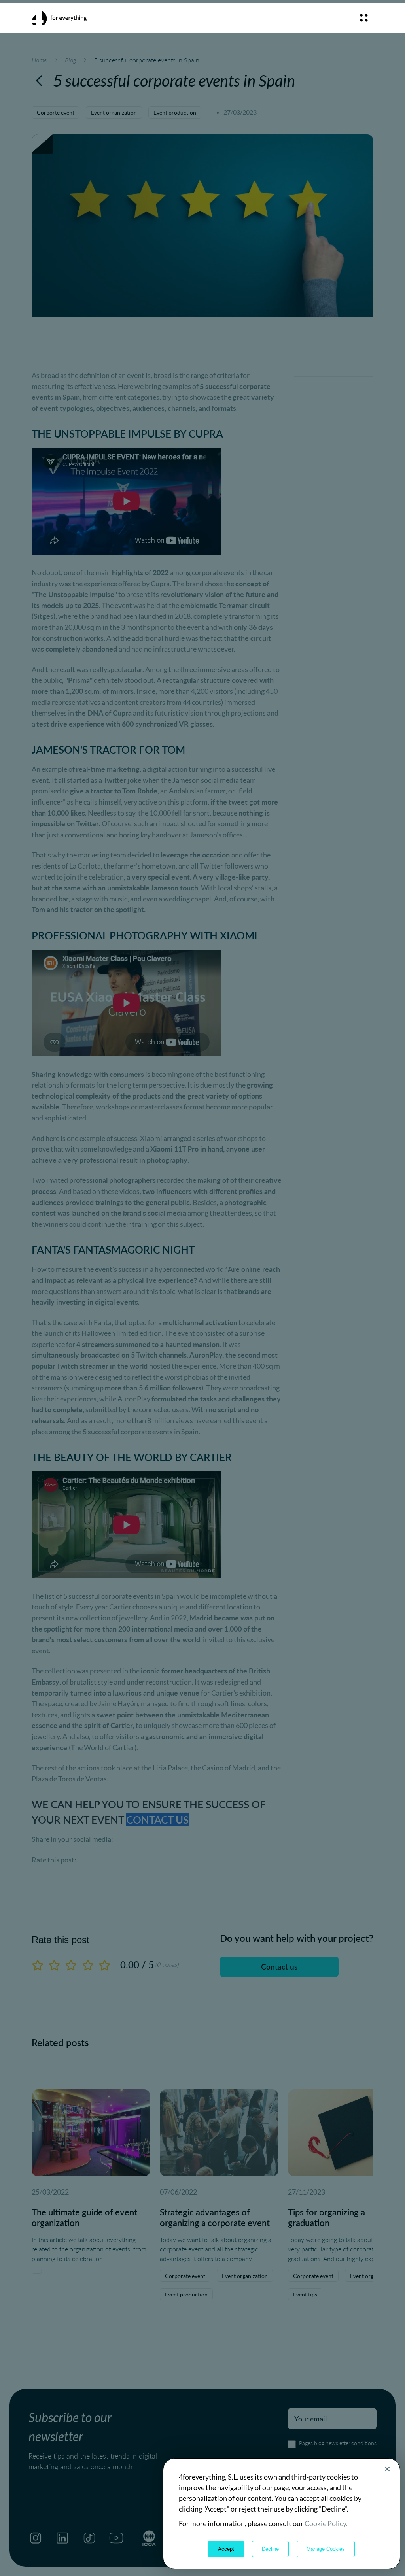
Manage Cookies (326, 2549)
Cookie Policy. (326, 2523)
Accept (226, 2549)
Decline (270, 2549)
